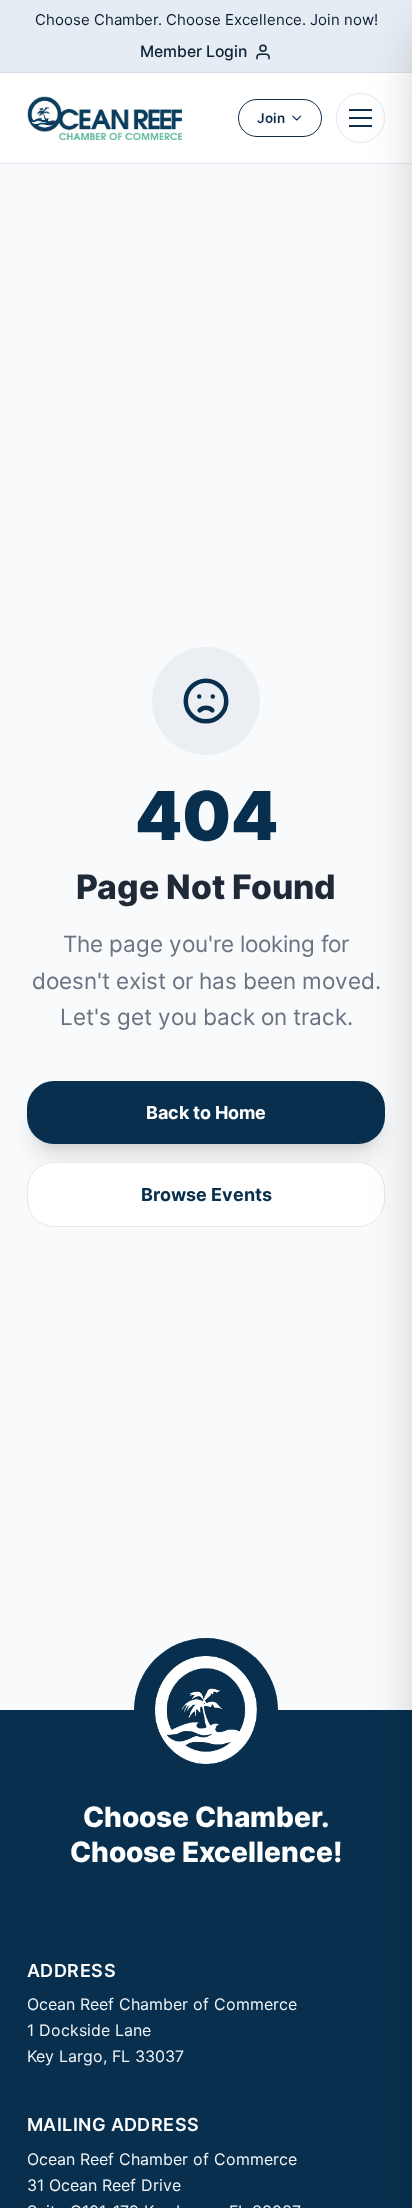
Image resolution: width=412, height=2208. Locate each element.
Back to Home (206, 1112)
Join (271, 118)
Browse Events (206, 1194)
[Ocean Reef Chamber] (104, 118)
